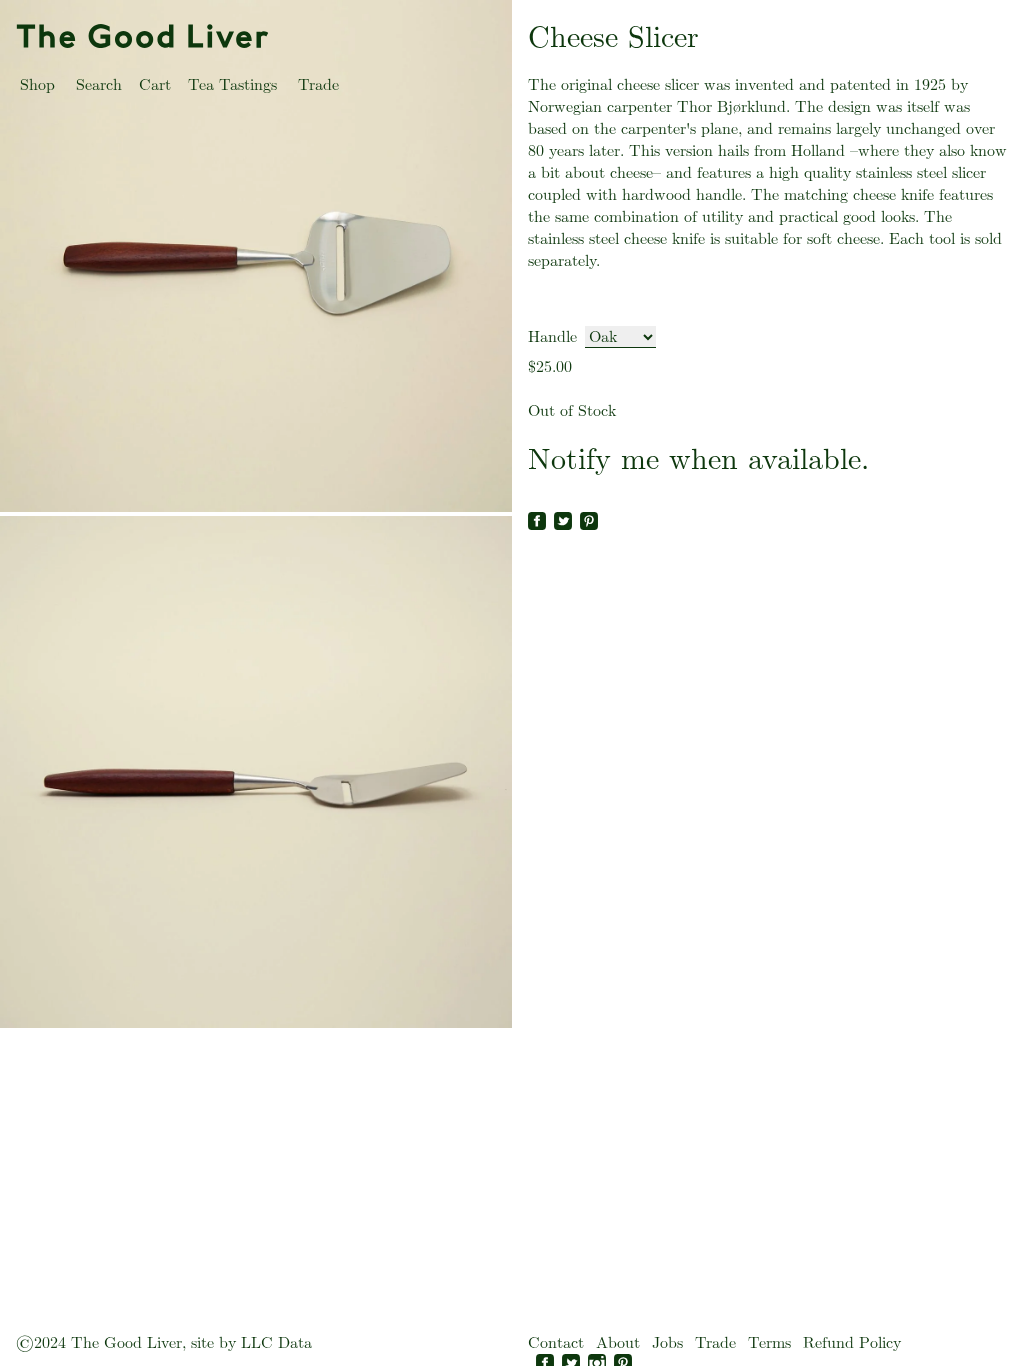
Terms (769, 1342)
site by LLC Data (251, 1342)
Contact (556, 1342)
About (618, 1342)
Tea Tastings (232, 84)
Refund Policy (852, 1342)
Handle (552, 336)
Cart (155, 84)
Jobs (667, 1342)
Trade (318, 84)
